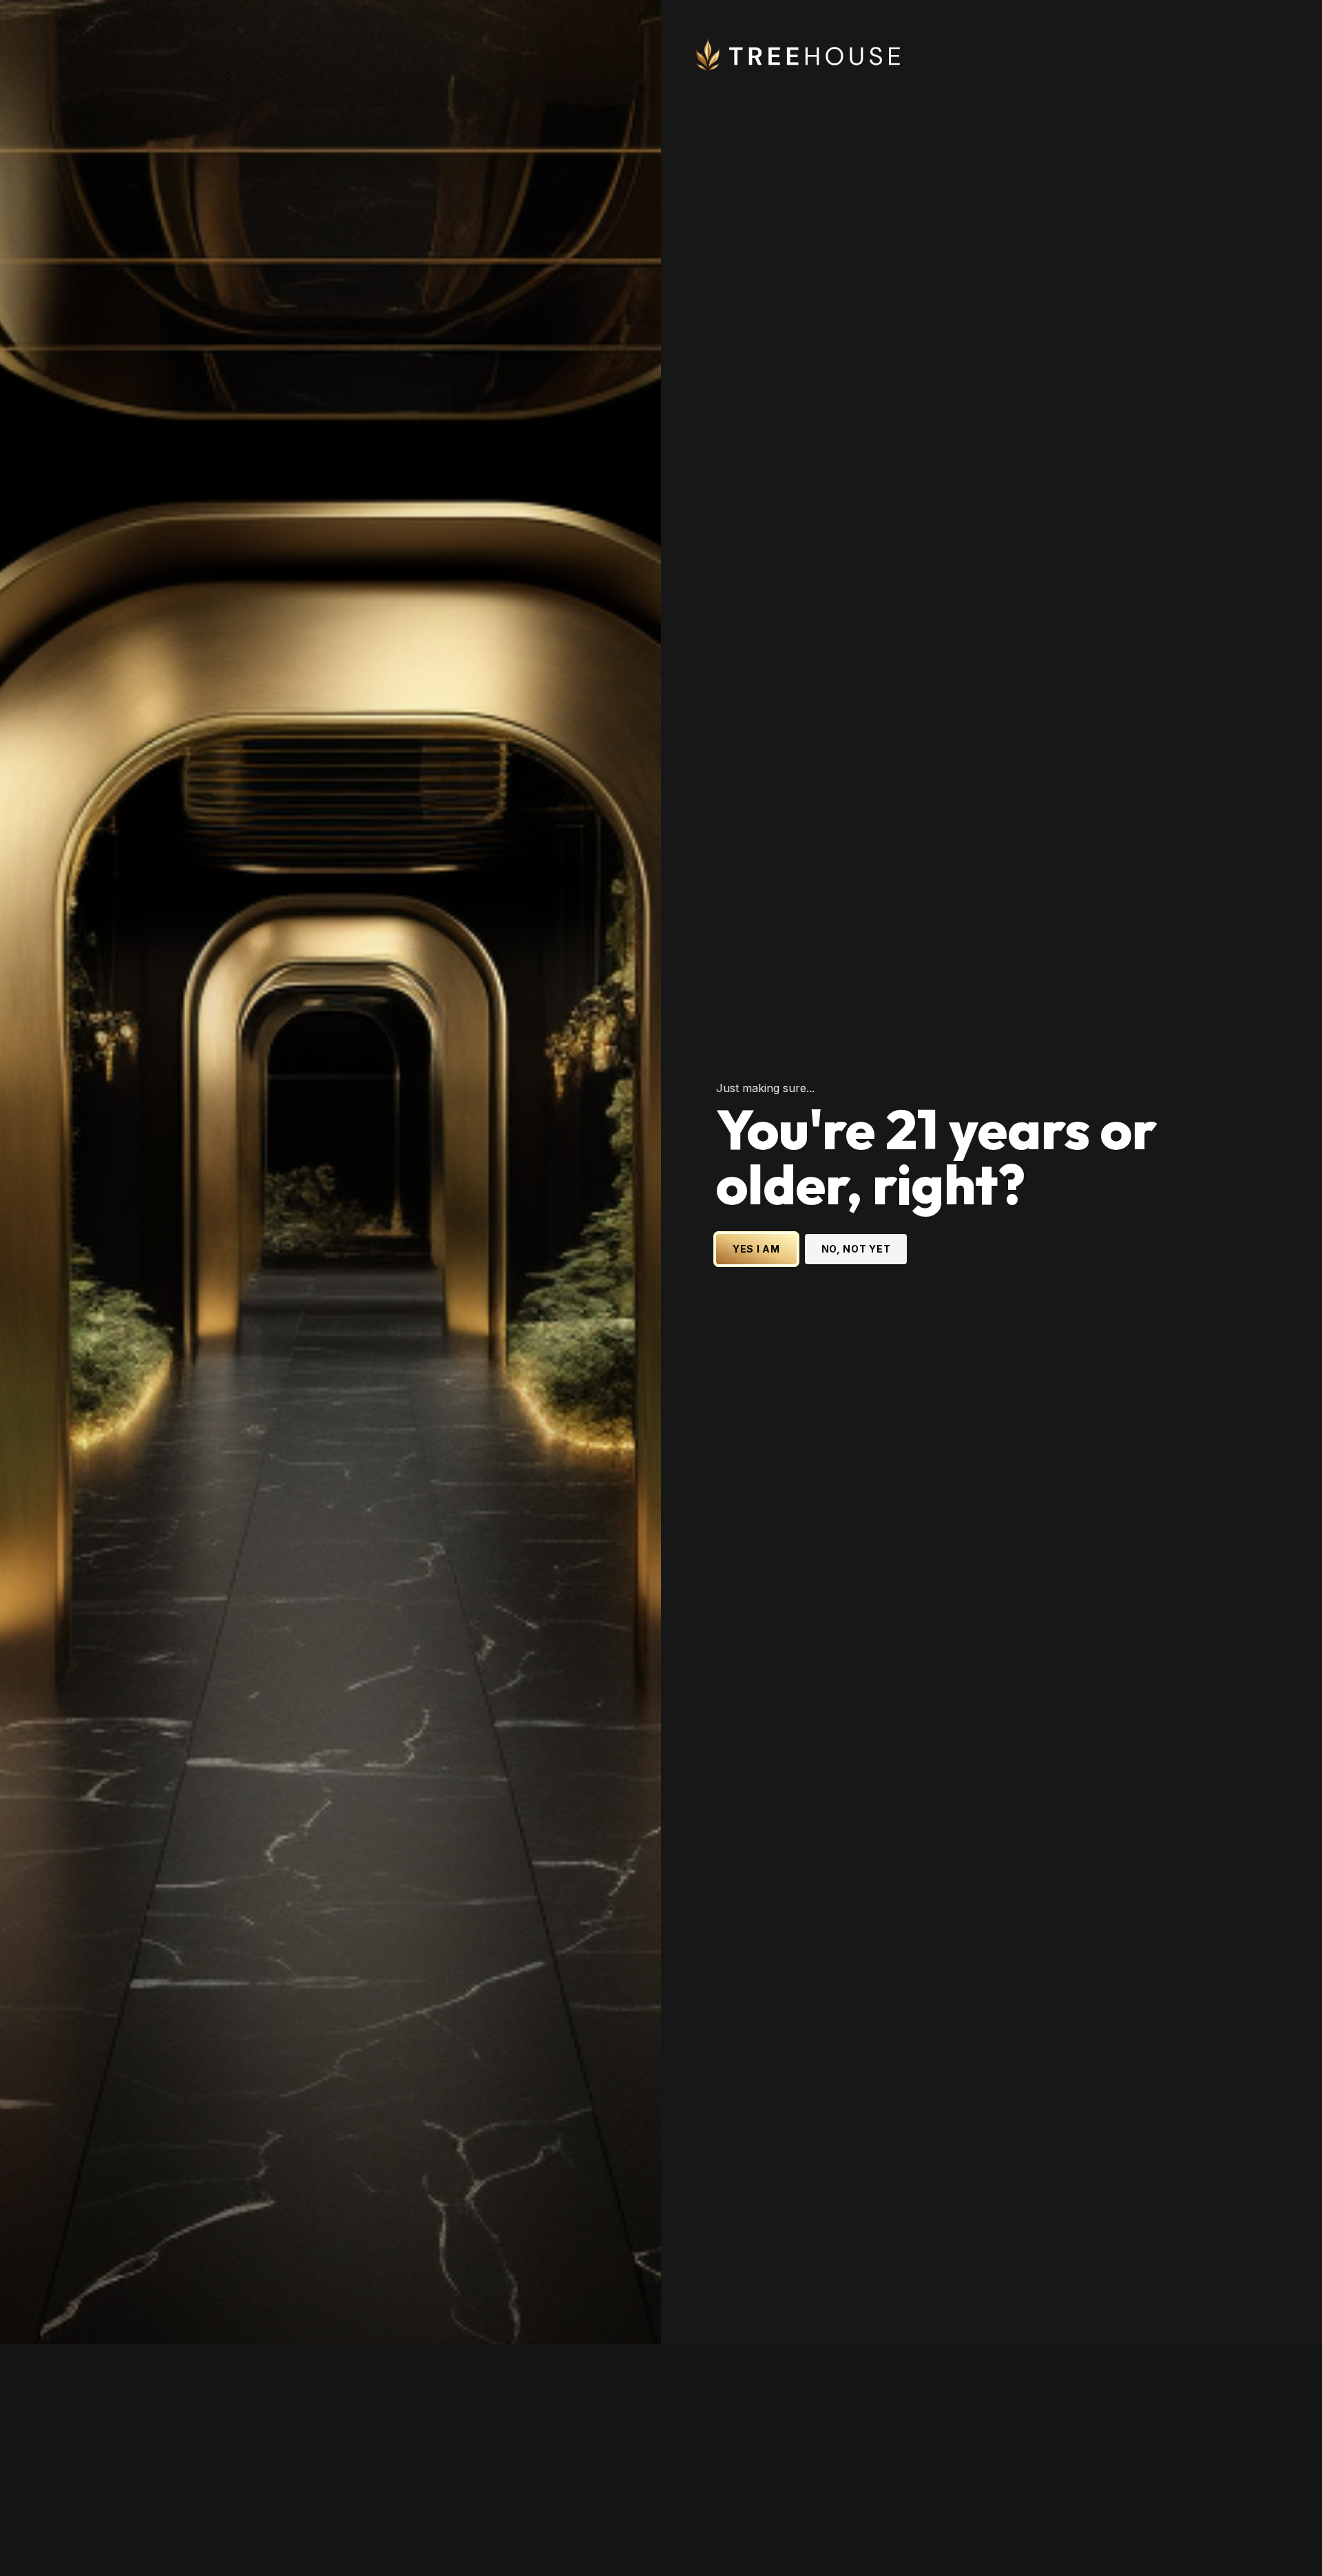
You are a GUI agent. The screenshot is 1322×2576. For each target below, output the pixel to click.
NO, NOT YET (856, 1365)
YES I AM (756, 1365)
